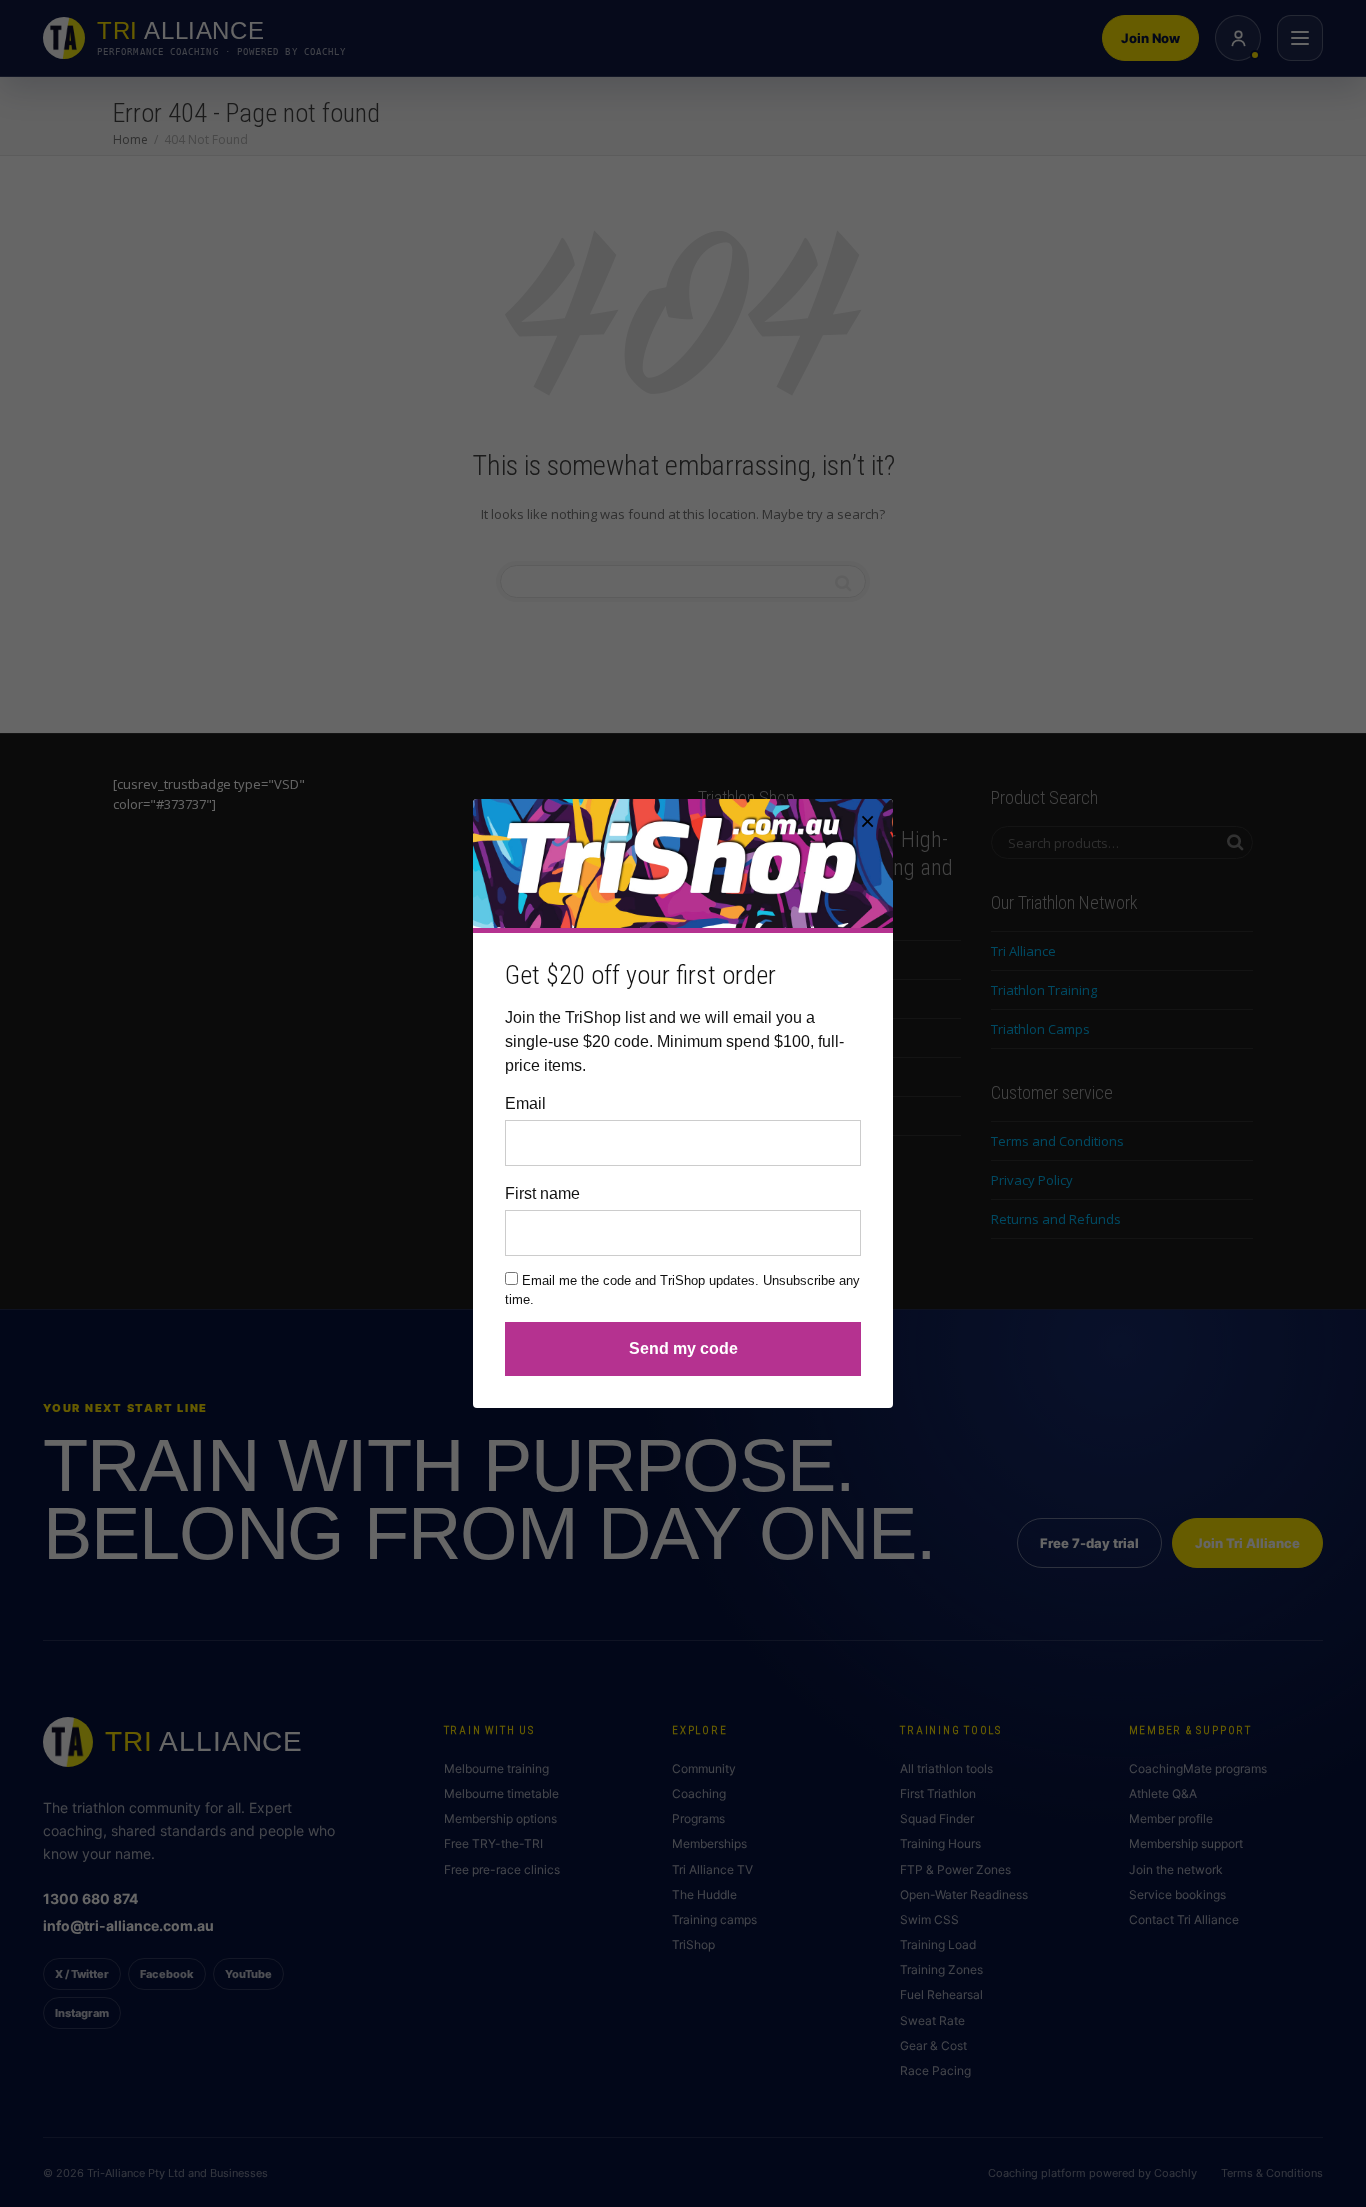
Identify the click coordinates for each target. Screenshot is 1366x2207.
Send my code (683, 1348)
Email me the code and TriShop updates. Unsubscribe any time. (682, 1290)
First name (542, 1193)
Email (525, 1103)
